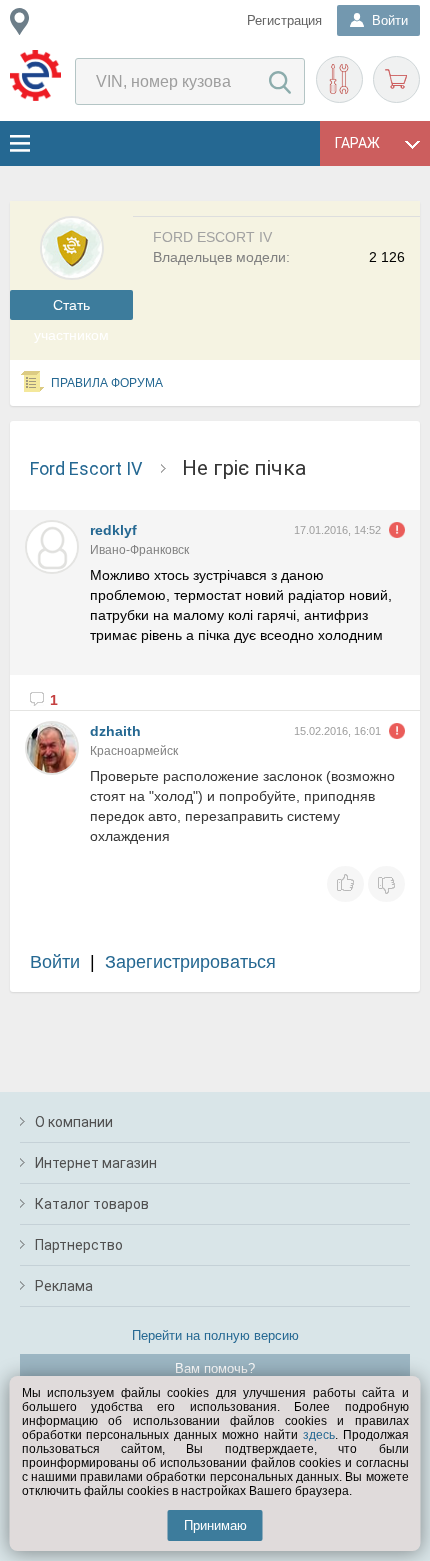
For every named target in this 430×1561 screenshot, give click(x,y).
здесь (319, 1435)
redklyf (113, 530)
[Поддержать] (345, 884)
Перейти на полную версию (215, 1335)
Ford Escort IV (86, 468)
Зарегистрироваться (190, 962)
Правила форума (107, 383)
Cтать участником (71, 308)
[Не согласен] (386, 884)
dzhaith (115, 731)
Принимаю (215, 1525)
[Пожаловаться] (397, 530)
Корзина (396, 79)
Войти (55, 962)
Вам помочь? (215, 1368)
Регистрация (284, 20)
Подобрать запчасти (339, 79)
